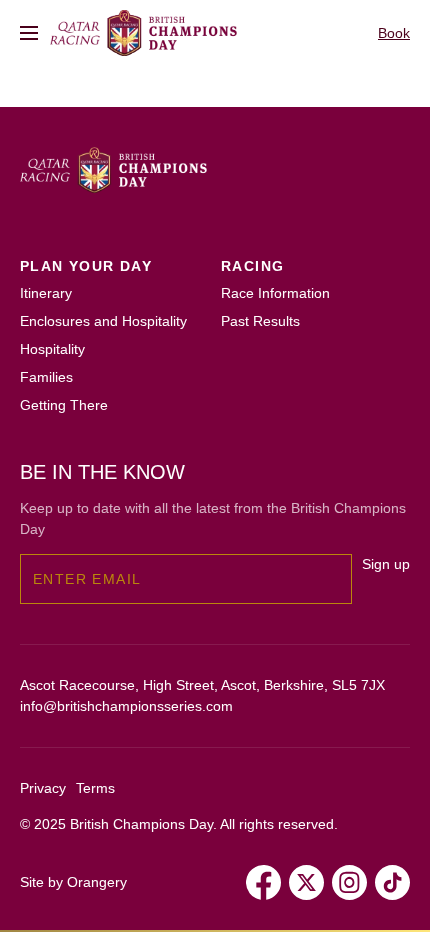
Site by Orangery (73, 882)
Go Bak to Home (72, 112)
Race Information (275, 293)
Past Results (260, 321)
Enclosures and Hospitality (103, 321)
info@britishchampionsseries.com (126, 706)
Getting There (64, 405)
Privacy (43, 788)
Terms (95, 788)
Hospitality (52, 349)
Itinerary (46, 293)
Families (46, 377)
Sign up (386, 564)
